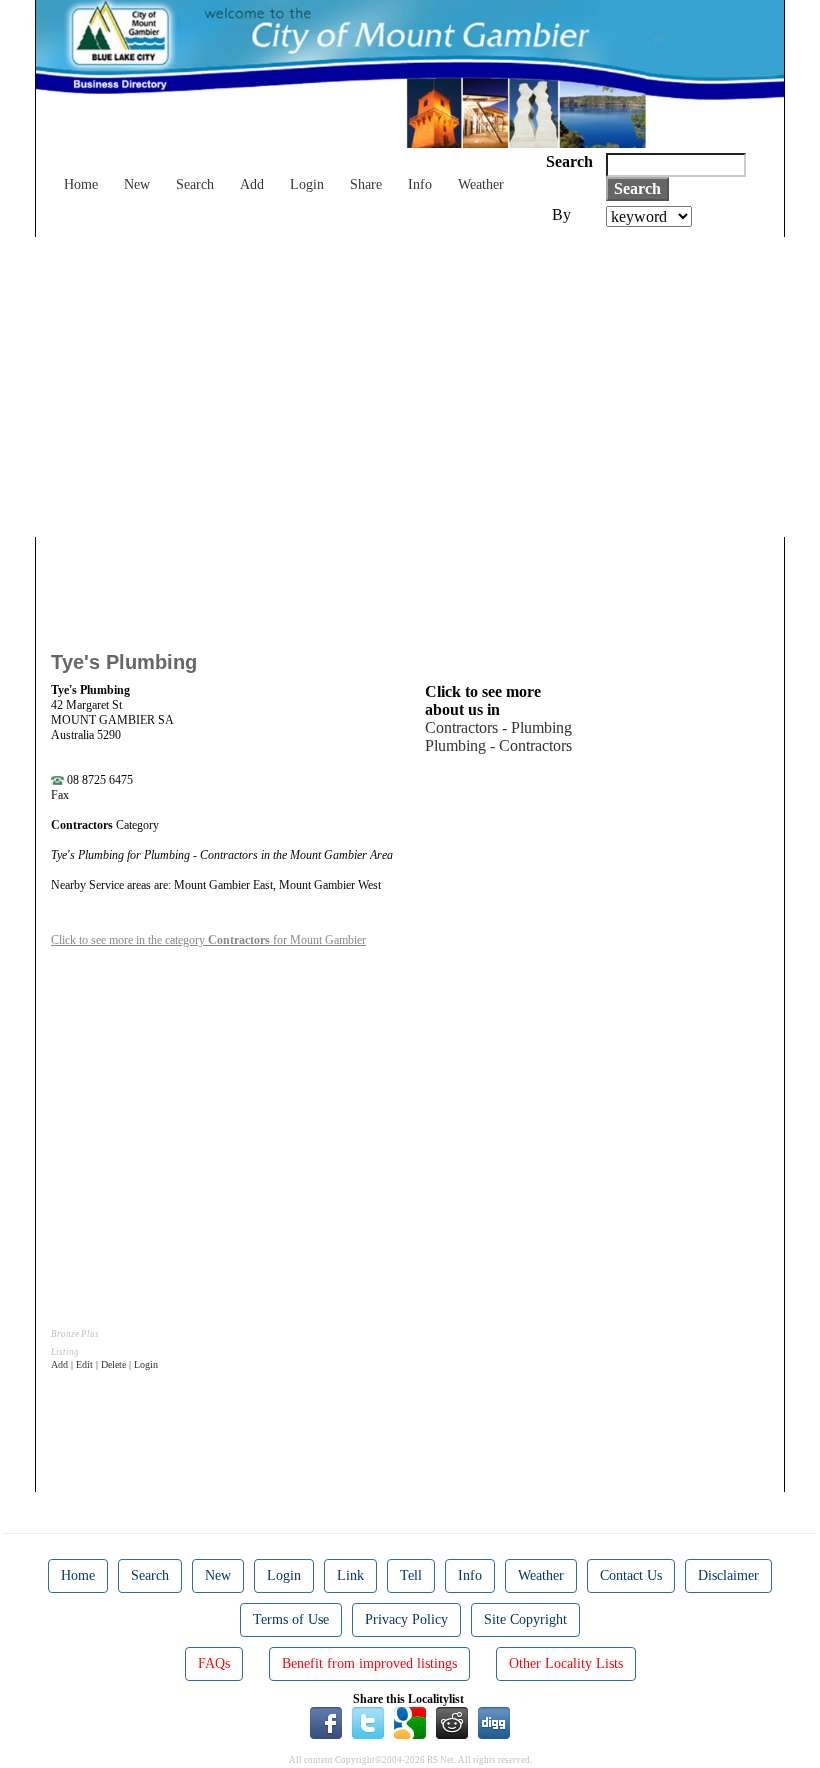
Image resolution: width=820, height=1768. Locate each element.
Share (366, 184)
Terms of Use (291, 1619)
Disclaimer (728, 1575)
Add (252, 184)
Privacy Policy (406, 1619)
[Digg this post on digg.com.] (494, 1721)
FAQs (214, 1663)
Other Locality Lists (566, 1663)
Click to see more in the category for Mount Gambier (208, 940)
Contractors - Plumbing (498, 727)
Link (350, 1575)
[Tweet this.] (368, 1721)
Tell (411, 1575)
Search (195, 184)
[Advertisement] (410, 387)
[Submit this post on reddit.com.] (452, 1721)
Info (420, 184)
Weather (481, 184)
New (137, 184)
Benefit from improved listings (369, 1663)
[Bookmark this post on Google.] (410, 1721)
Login (307, 184)
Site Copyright (525, 1619)
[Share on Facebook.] (326, 1721)
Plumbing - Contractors (498, 745)
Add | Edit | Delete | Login (104, 1364)
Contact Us (631, 1575)
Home (81, 184)
